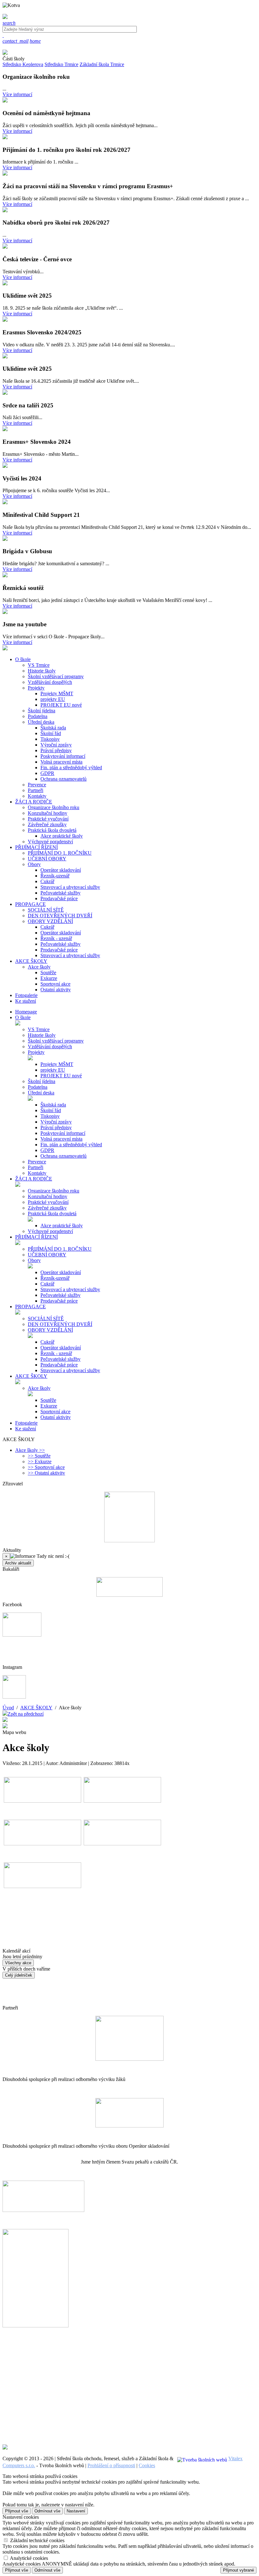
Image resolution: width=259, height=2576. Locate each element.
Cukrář (47, 881)
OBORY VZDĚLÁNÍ (50, 921)
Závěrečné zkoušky (47, 824)
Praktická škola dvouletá (52, 830)
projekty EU (53, 699)
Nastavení (76, 2511)
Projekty (36, 688)
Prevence (37, 785)
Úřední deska (41, 722)
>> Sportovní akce (46, 1467)
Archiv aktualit (18, 1563)
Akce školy (39, 967)
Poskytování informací (63, 756)
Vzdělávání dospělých (50, 682)
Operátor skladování (61, 870)
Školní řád (51, 733)
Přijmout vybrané (238, 2570)
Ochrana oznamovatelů (63, 779)
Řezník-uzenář (55, 876)
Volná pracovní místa (61, 762)
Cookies (147, 2465)
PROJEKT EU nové (61, 705)
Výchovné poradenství (50, 842)
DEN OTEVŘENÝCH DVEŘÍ (60, 916)
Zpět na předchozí (26, 1714)
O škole (23, 1017)
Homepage (26, 1012)
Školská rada (53, 728)
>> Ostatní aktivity (46, 1473)
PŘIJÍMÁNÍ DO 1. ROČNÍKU (60, 853)
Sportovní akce (55, 984)
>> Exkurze (40, 1461)
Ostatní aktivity (56, 990)
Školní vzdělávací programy (56, 676)
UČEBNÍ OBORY (47, 859)
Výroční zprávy (56, 745)
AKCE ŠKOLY (31, 1376)
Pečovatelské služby (60, 893)
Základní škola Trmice (102, 64)
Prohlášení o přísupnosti (111, 2465)
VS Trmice (39, 665)
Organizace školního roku (54, 807)
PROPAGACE (30, 1307)
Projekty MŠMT (57, 694)
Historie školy (42, 671)
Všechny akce (18, 1963)
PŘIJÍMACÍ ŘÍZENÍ (36, 1237)
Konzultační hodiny (48, 813)
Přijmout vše (17, 2511)
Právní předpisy (56, 750)
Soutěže (48, 972)
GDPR (47, 773)
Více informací (17, 94)
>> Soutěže (39, 1456)
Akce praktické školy (62, 836)
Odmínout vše (47, 2511)
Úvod (8, 1708)
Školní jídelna (42, 711)
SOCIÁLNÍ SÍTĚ (46, 910)
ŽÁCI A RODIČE (34, 1179)
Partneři (36, 790)
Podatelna (38, 716)
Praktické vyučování (48, 819)
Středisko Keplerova (23, 64)
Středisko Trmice (61, 64)
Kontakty (37, 796)
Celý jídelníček (19, 1975)
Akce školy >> (30, 1450)
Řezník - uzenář (56, 938)
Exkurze (49, 978)
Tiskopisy (50, 739)
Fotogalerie (26, 1423)
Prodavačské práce (59, 898)
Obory (34, 864)
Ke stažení (26, 1429)
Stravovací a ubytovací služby (70, 887)
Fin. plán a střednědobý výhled (71, 768)
